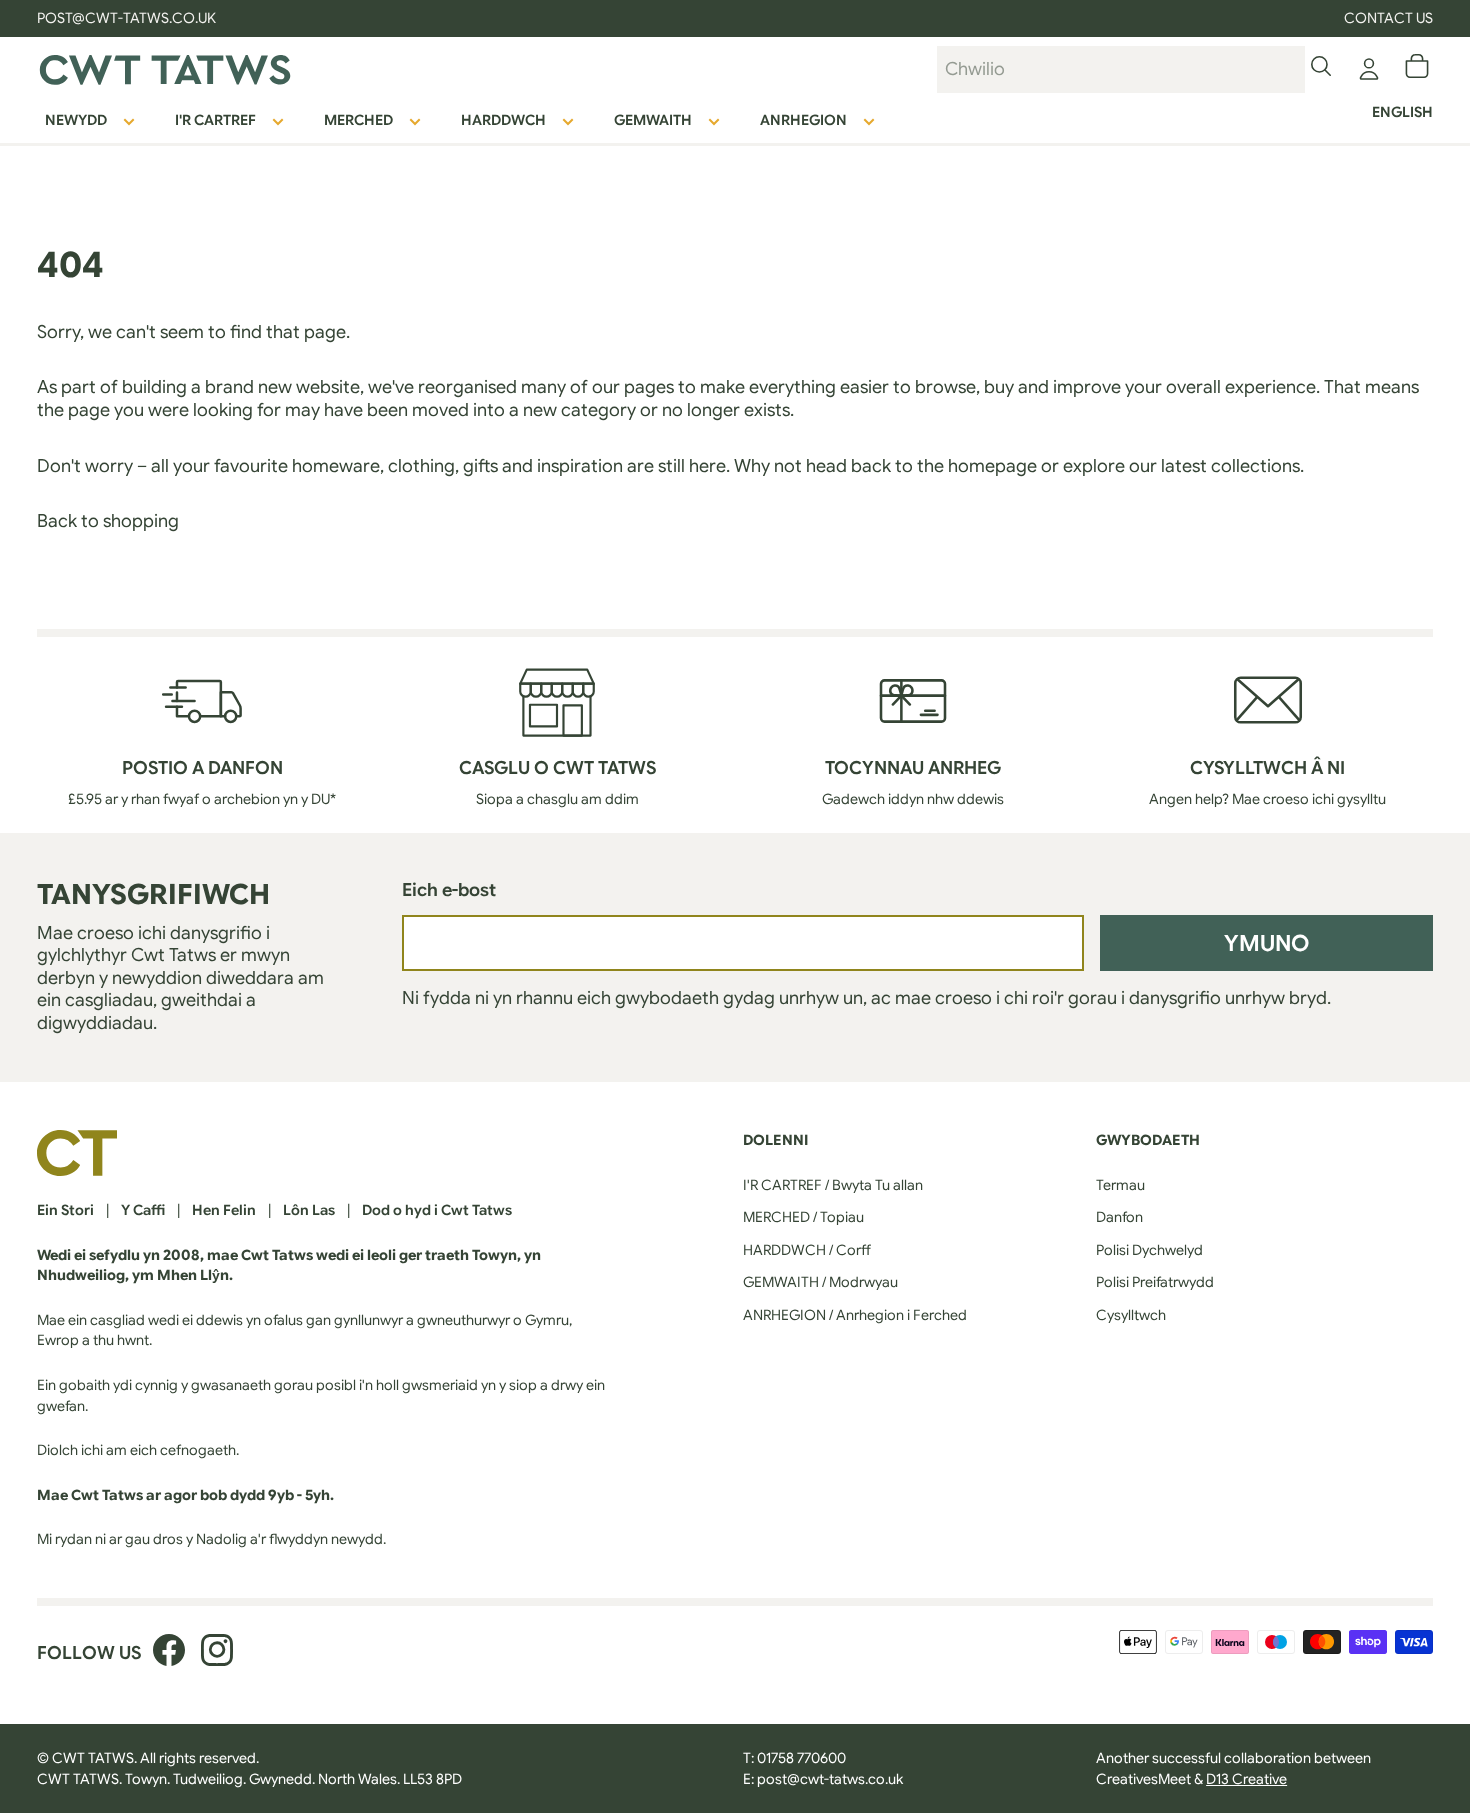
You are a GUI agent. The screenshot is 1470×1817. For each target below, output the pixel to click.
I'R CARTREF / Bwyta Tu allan (833, 1185)
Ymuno (1266, 943)
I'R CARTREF (215, 120)
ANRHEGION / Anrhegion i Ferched (855, 1315)
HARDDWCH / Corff (807, 1250)
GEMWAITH (653, 120)
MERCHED (358, 120)
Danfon (1119, 1217)
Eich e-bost (449, 890)
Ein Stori (65, 1210)
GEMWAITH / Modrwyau (820, 1282)
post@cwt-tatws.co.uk (830, 1779)
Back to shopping (108, 521)
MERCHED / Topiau (803, 1217)
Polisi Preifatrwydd (1155, 1282)
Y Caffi (143, 1210)
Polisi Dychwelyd (1149, 1250)
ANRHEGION (803, 120)
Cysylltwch (1131, 1315)
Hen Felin (224, 1210)
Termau (1120, 1185)
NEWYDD (76, 120)
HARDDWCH (503, 120)
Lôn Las (309, 1210)
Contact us (1388, 18)
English (1402, 112)
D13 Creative (1246, 1779)
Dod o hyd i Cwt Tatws (437, 1210)
